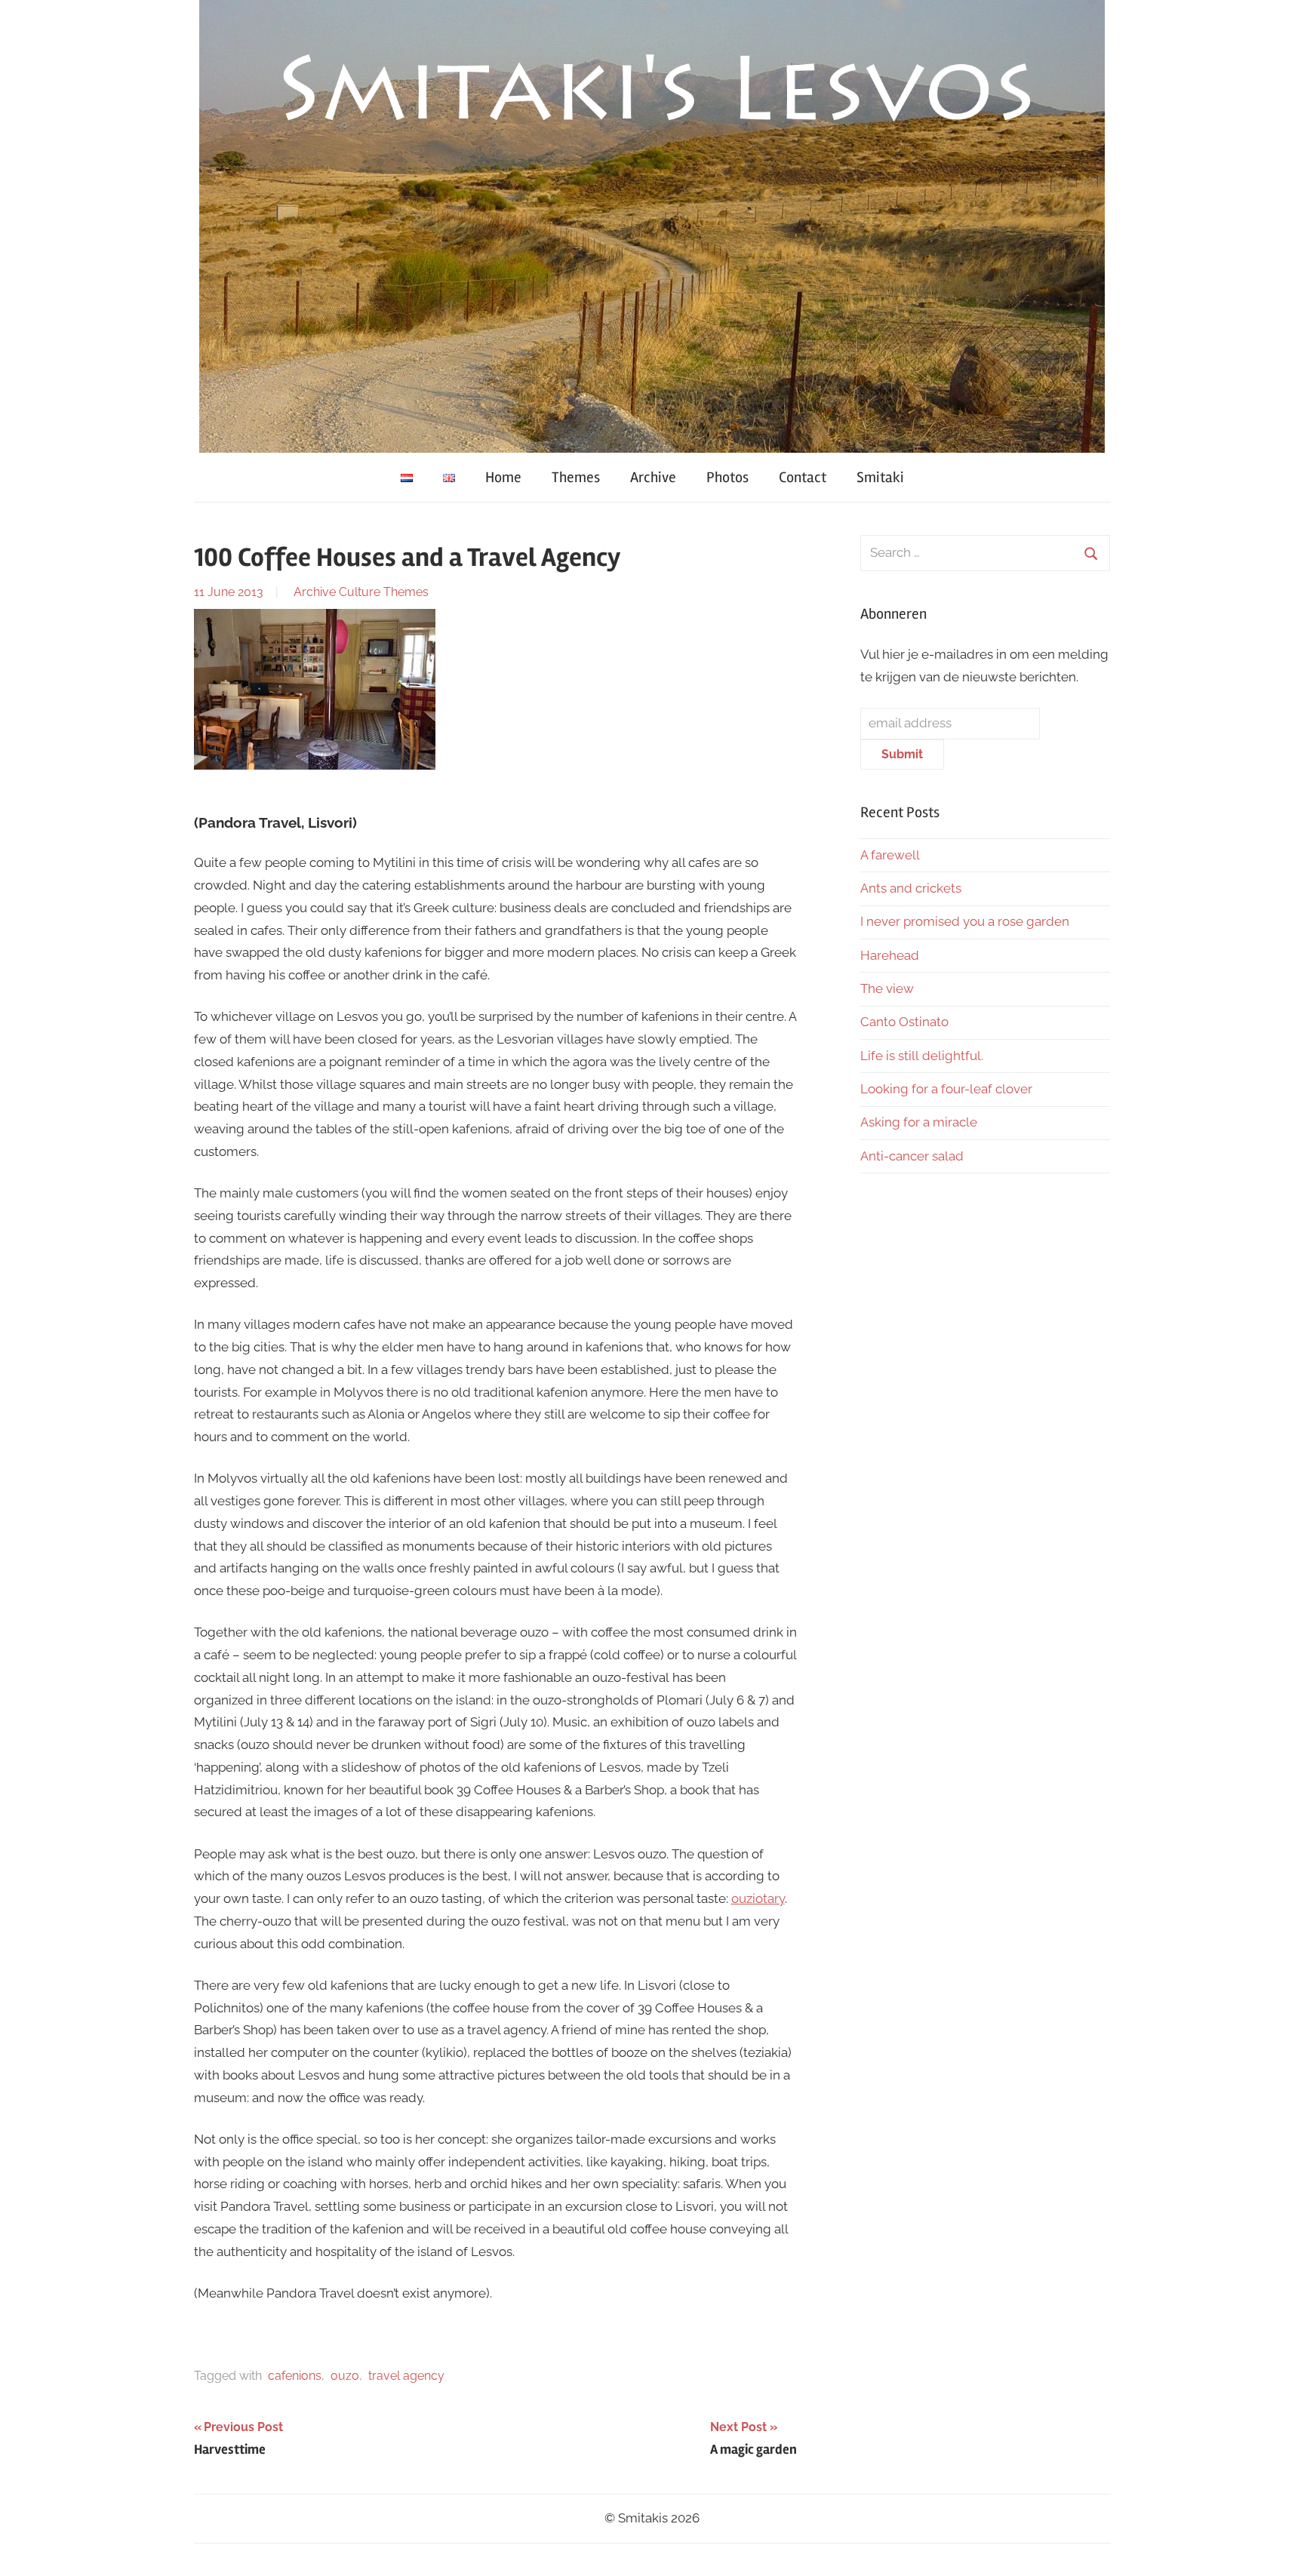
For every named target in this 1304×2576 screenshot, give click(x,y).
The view (887, 988)
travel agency (406, 2376)
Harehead (890, 955)
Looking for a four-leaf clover (946, 1089)
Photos (727, 477)
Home (503, 477)
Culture (360, 592)
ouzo (345, 2376)
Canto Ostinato (904, 1022)
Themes (576, 477)
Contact (803, 477)
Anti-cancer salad (912, 1156)
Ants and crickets (911, 888)
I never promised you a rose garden (965, 921)
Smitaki (880, 477)
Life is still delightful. (922, 1056)
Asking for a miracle (919, 1122)
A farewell (890, 855)
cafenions (295, 2376)
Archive (653, 477)
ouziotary (758, 1898)
